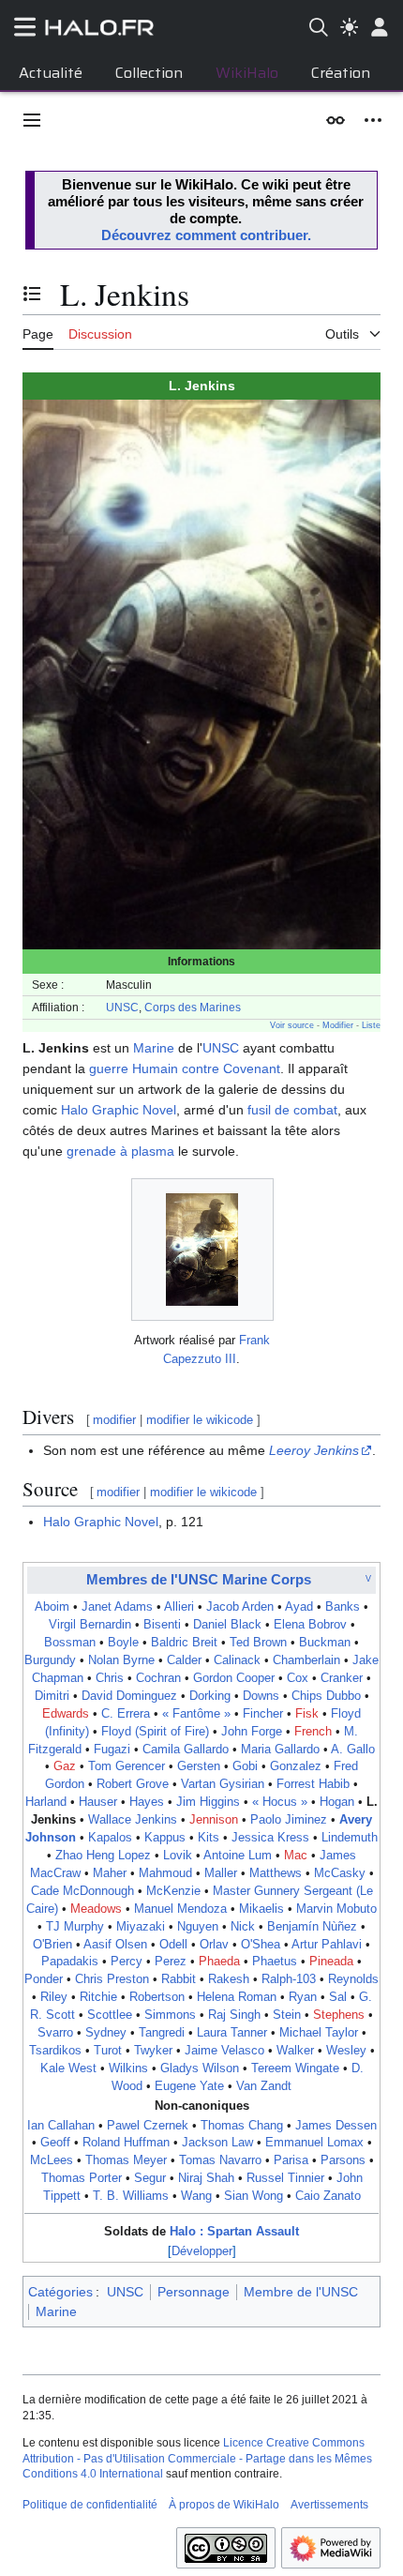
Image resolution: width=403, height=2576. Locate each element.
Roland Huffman (126, 2143)
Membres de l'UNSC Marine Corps (199, 1579)
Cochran (158, 1678)
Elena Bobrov (310, 1625)
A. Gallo (353, 1750)
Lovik (178, 1856)
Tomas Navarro (220, 2160)
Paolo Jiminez (289, 1820)
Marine (154, 1048)
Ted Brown (258, 1643)
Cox (298, 1678)
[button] (32, 120)
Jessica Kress (270, 1838)
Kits (209, 1838)
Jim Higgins (208, 1802)
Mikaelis (261, 1909)
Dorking (210, 1696)
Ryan (303, 1997)
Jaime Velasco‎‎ (224, 2051)
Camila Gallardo (186, 1750)
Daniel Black (227, 1625)
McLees (52, 2160)
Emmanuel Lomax (314, 2143)
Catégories (60, 2292)
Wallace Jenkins (133, 1820)
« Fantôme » (196, 1714)
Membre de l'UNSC (301, 2292)
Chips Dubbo (326, 1696)
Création (341, 73)
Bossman (70, 1643)
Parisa (291, 2160)
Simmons (170, 2015)
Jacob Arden (240, 1607)
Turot (108, 2051)
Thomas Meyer (126, 2160)
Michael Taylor (319, 2033)
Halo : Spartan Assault (234, 2232)
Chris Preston (112, 1979)
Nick (243, 1927)
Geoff (55, 2143)
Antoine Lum (238, 1856)
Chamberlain (306, 1660)
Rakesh (229, 1979)
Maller (221, 1873)
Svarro (55, 2033)
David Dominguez (129, 1696)
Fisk (307, 1714)
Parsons (343, 2160)
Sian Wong (254, 2196)
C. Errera (126, 1714)
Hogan (337, 1802)
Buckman (325, 1643)
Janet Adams (117, 1607)
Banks (343, 1607)
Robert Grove (133, 1784)
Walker (295, 2051)
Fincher (263, 1714)
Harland (46, 1802)
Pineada (331, 1962)
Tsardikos (55, 2051)
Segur (150, 2178)
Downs (261, 1696)
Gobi (245, 1766)
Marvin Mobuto (336, 1909)
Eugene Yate (189, 2086)
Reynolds (353, 1979)
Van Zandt (264, 2086)
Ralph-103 (289, 1979)
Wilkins (128, 2068)
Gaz (65, 1766)
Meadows (96, 1909)
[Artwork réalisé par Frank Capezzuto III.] (202, 1250)
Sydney (106, 2033)
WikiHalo (247, 73)
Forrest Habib (313, 1784)
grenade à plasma (120, 1151)
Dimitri (52, 1696)
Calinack (237, 1660)
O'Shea (261, 1945)
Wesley (346, 2051)
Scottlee (110, 2015)
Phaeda (219, 1962)
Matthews (276, 1873)
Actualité (51, 73)
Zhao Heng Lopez (103, 1856)
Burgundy (50, 1660)
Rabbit (179, 1979)
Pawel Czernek (148, 2126)
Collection (149, 73)
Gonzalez (296, 1766)
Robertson (157, 1997)
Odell (173, 1945)
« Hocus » (280, 1802)
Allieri (179, 1607)
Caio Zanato (328, 2196)
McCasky (340, 1873)
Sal (338, 1997)
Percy (127, 1962)
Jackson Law (217, 2143)
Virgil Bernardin (90, 1625)
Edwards (66, 1714)
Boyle (123, 1643)
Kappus (165, 1838)
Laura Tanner (232, 2033)
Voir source (292, 1025)
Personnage (194, 2292)
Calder (184, 1660)
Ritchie (98, 1997)
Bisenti (162, 1625)
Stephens (339, 2015)
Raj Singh (234, 2015)
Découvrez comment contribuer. (206, 235)
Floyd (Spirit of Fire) (155, 1732)
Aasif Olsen (115, 1945)
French (313, 1732)
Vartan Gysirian (223, 1784)
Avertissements (329, 2505)
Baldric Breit (184, 1643)
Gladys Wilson (200, 2068)
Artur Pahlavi (327, 1945)
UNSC (122, 1007)
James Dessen (336, 2126)
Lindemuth (350, 1838)
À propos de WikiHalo (224, 2505)
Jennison (214, 1820)
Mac (296, 1856)
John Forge (252, 1732)
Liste (371, 1025)
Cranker (342, 1678)
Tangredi (162, 2033)
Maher (110, 1873)
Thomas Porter (82, 2178)
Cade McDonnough (82, 1891)
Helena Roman (237, 1997)
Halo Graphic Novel (119, 1110)
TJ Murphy (75, 1927)
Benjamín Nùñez (312, 1927)
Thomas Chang (242, 2126)
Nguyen (198, 1927)
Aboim (52, 1607)
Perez (171, 1962)
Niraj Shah (206, 2178)
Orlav (214, 1945)
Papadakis (70, 1962)
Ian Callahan (61, 2126)
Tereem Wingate (295, 2068)
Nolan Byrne (121, 1660)
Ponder (44, 1979)
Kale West (68, 2068)
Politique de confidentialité (90, 2505)
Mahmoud (165, 1873)
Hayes (147, 1802)
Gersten (199, 1766)
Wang (196, 2196)
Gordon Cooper (234, 1678)
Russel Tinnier (285, 2178)
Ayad (299, 1607)
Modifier (338, 1025)
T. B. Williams (131, 2196)
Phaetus (275, 1962)
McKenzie (173, 1891)
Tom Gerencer (127, 1766)
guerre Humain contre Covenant (185, 1068)
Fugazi (112, 1750)
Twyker (153, 2051)
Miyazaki (141, 1927)
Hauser (98, 1802)
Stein (287, 2015)
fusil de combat (292, 1110)
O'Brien (52, 1945)
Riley (54, 1997)
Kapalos (110, 1838)
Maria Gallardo (280, 1750)
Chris (110, 1678)
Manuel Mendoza (180, 1909)
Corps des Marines (193, 1007)
